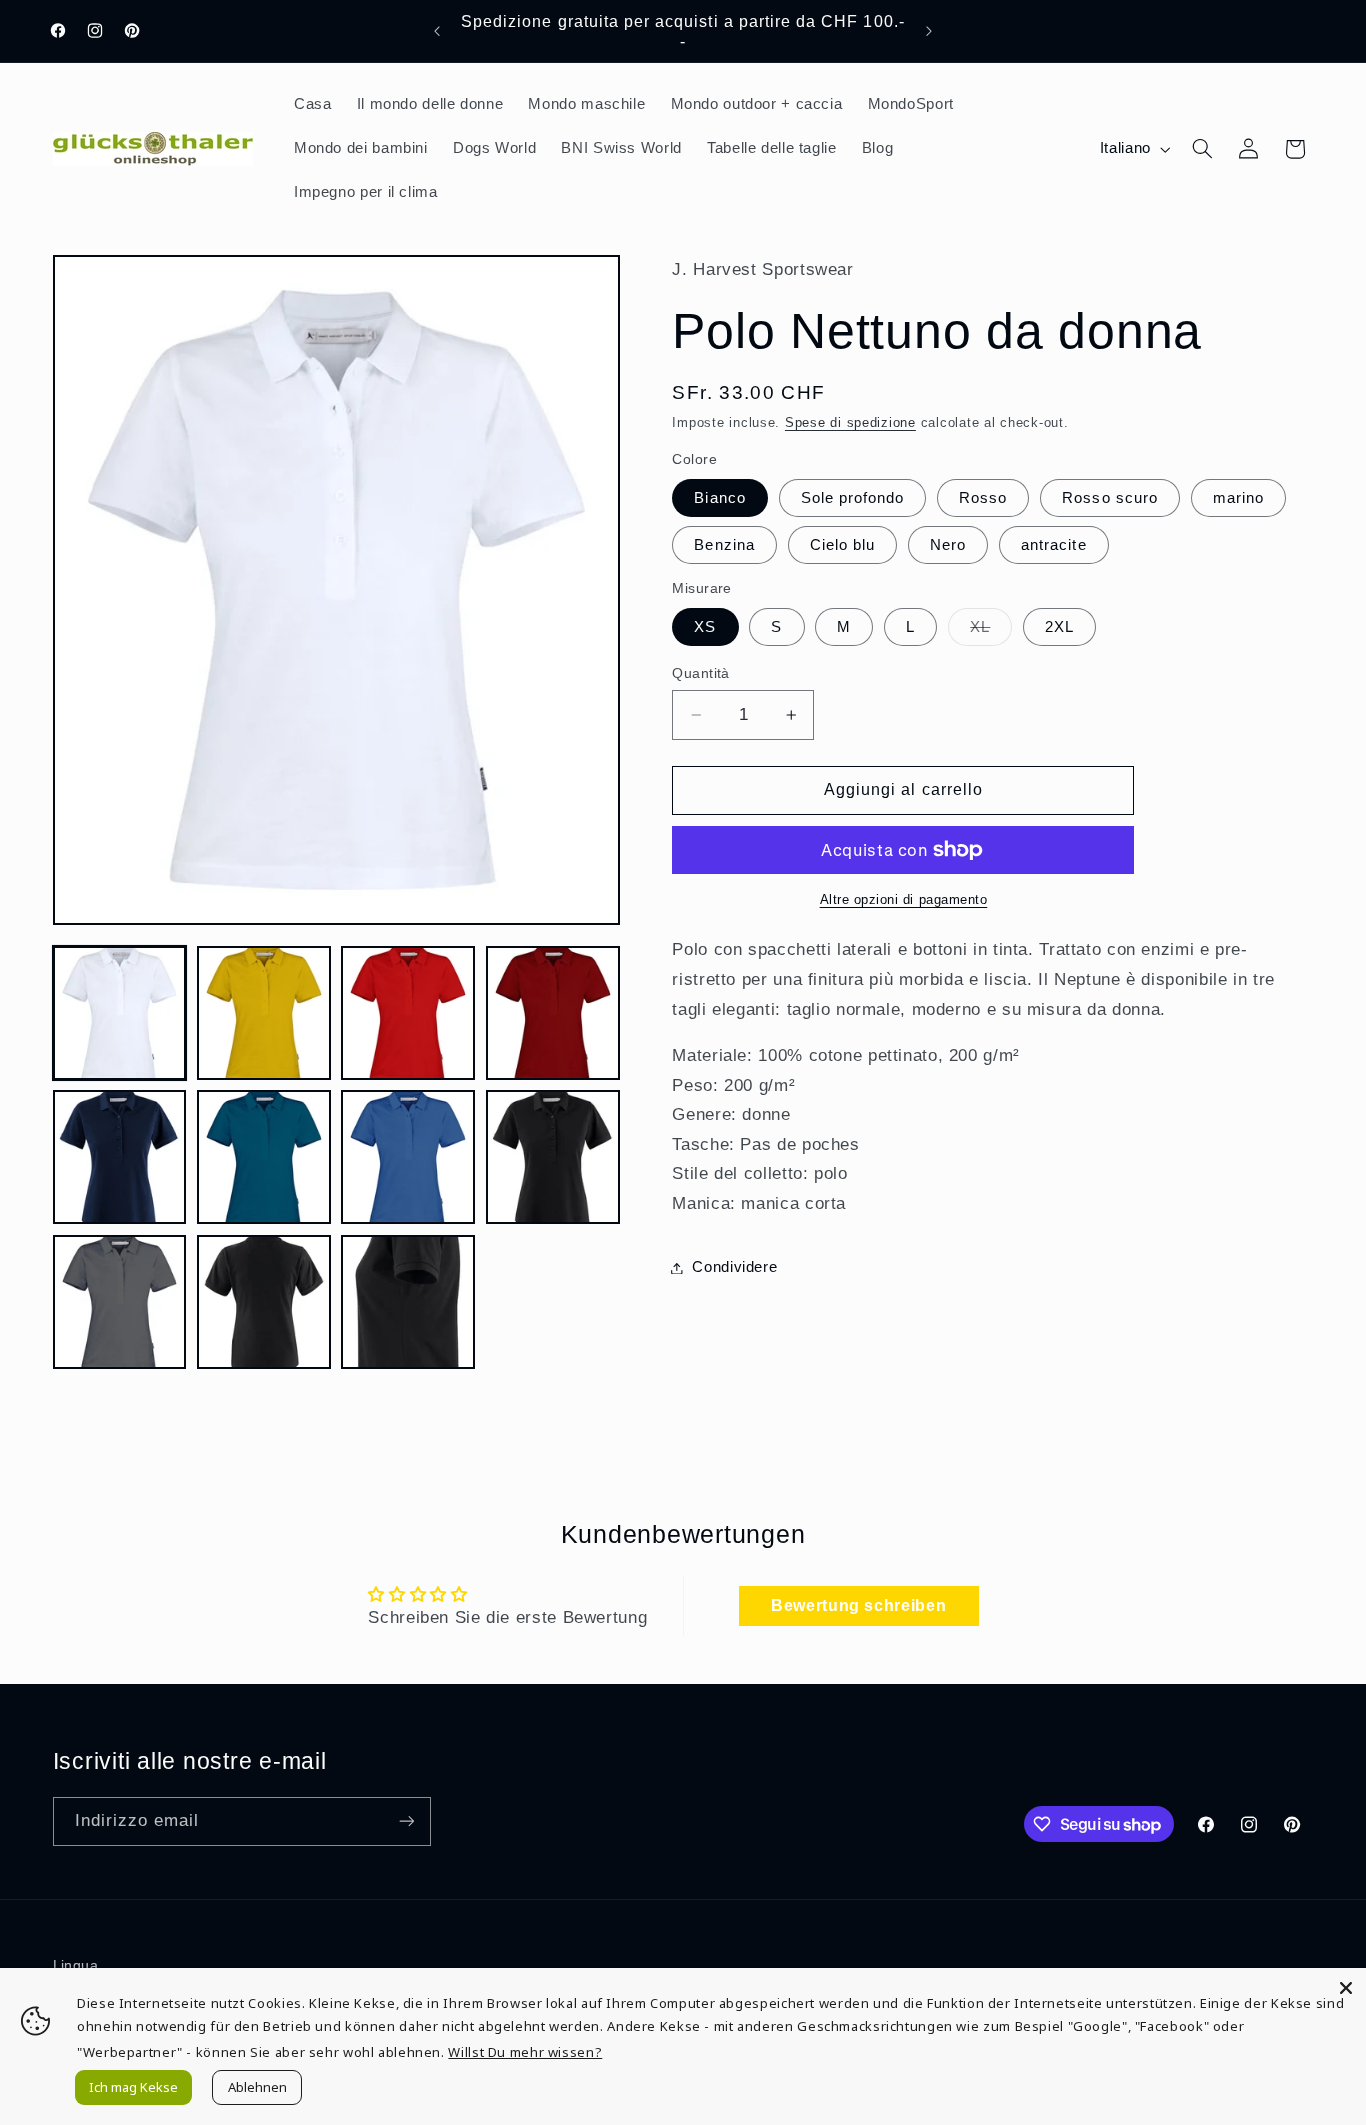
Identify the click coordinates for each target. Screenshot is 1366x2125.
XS (705, 627)
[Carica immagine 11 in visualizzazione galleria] (408, 1302)
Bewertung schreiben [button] (858, 1605)
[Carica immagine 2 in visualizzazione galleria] (264, 1013)
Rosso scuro (1110, 498)
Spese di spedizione (850, 423)
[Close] (1346, 1988)
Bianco (719, 498)
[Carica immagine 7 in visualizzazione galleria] (408, 1157)
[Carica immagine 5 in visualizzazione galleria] (120, 1157)
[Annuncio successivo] (929, 31)
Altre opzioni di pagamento (904, 900)
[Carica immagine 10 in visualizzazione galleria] (264, 1302)
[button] (1202, 149)
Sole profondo (853, 498)
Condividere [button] (734, 1267)
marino (1238, 498)
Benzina (724, 545)
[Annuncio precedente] (437, 31)
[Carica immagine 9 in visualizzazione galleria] (120, 1302)
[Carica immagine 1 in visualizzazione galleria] (120, 1013)
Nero (948, 545)
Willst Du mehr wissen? (525, 2052)
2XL (1059, 627)
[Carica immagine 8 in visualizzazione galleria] (553, 1157)
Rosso (983, 498)
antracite (1053, 545)
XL (991, 632)
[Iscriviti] (406, 1821)
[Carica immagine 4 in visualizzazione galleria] (553, 1013)
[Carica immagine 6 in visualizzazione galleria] (264, 1157)
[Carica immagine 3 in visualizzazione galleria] (408, 1013)
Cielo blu (842, 545)
